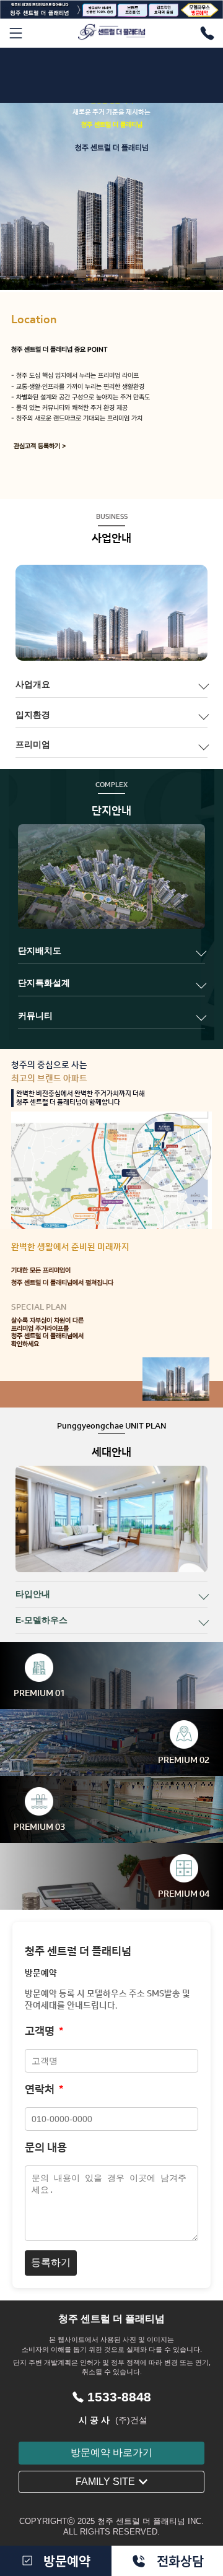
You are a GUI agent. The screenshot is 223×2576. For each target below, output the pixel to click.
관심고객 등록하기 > (40, 446)
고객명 (44, 2031)
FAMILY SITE (105, 2482)
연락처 (44, 2089)
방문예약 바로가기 (111, 2452)
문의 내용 (46, 2147)
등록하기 (51, 2262)
